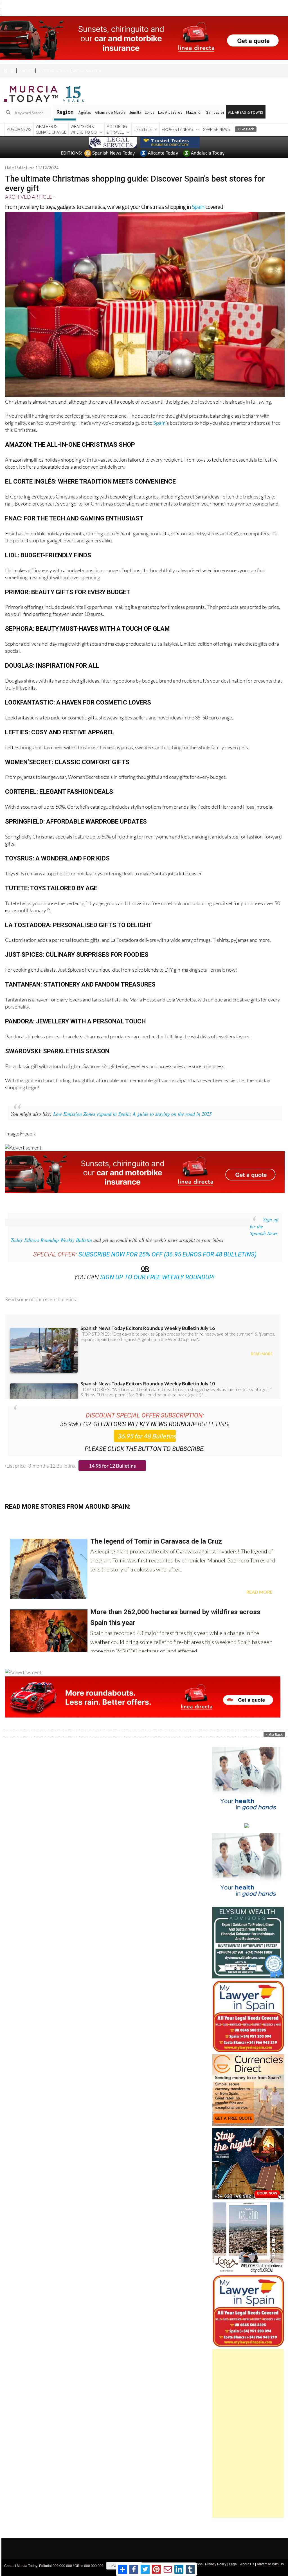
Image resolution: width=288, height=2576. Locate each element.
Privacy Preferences (124, 2555)
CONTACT (26, 60)
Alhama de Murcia (110, 102)
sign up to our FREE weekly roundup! (157, 1267)
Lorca (150, 102)
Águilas (85, 102)
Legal (233, 2554)
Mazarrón (194, 102)
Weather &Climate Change (51, 119)
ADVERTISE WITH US (53, 60)
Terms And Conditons (186, 2554)
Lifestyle (143, 119)
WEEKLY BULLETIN (87, 60)
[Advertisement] (248, 2423)
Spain (198, 196)
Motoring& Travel (117, 119)
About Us (247, 2554)
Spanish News (217, 119)
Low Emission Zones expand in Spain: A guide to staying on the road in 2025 (132, 1103)
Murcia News (19, 119)
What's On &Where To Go (84, 119)
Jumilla (135, 102)
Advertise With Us (270, 2554)
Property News (177, 119)
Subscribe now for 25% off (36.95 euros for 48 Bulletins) (167, 1244)
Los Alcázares (170, 102)
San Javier (215, 102)
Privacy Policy (216, 2554)
